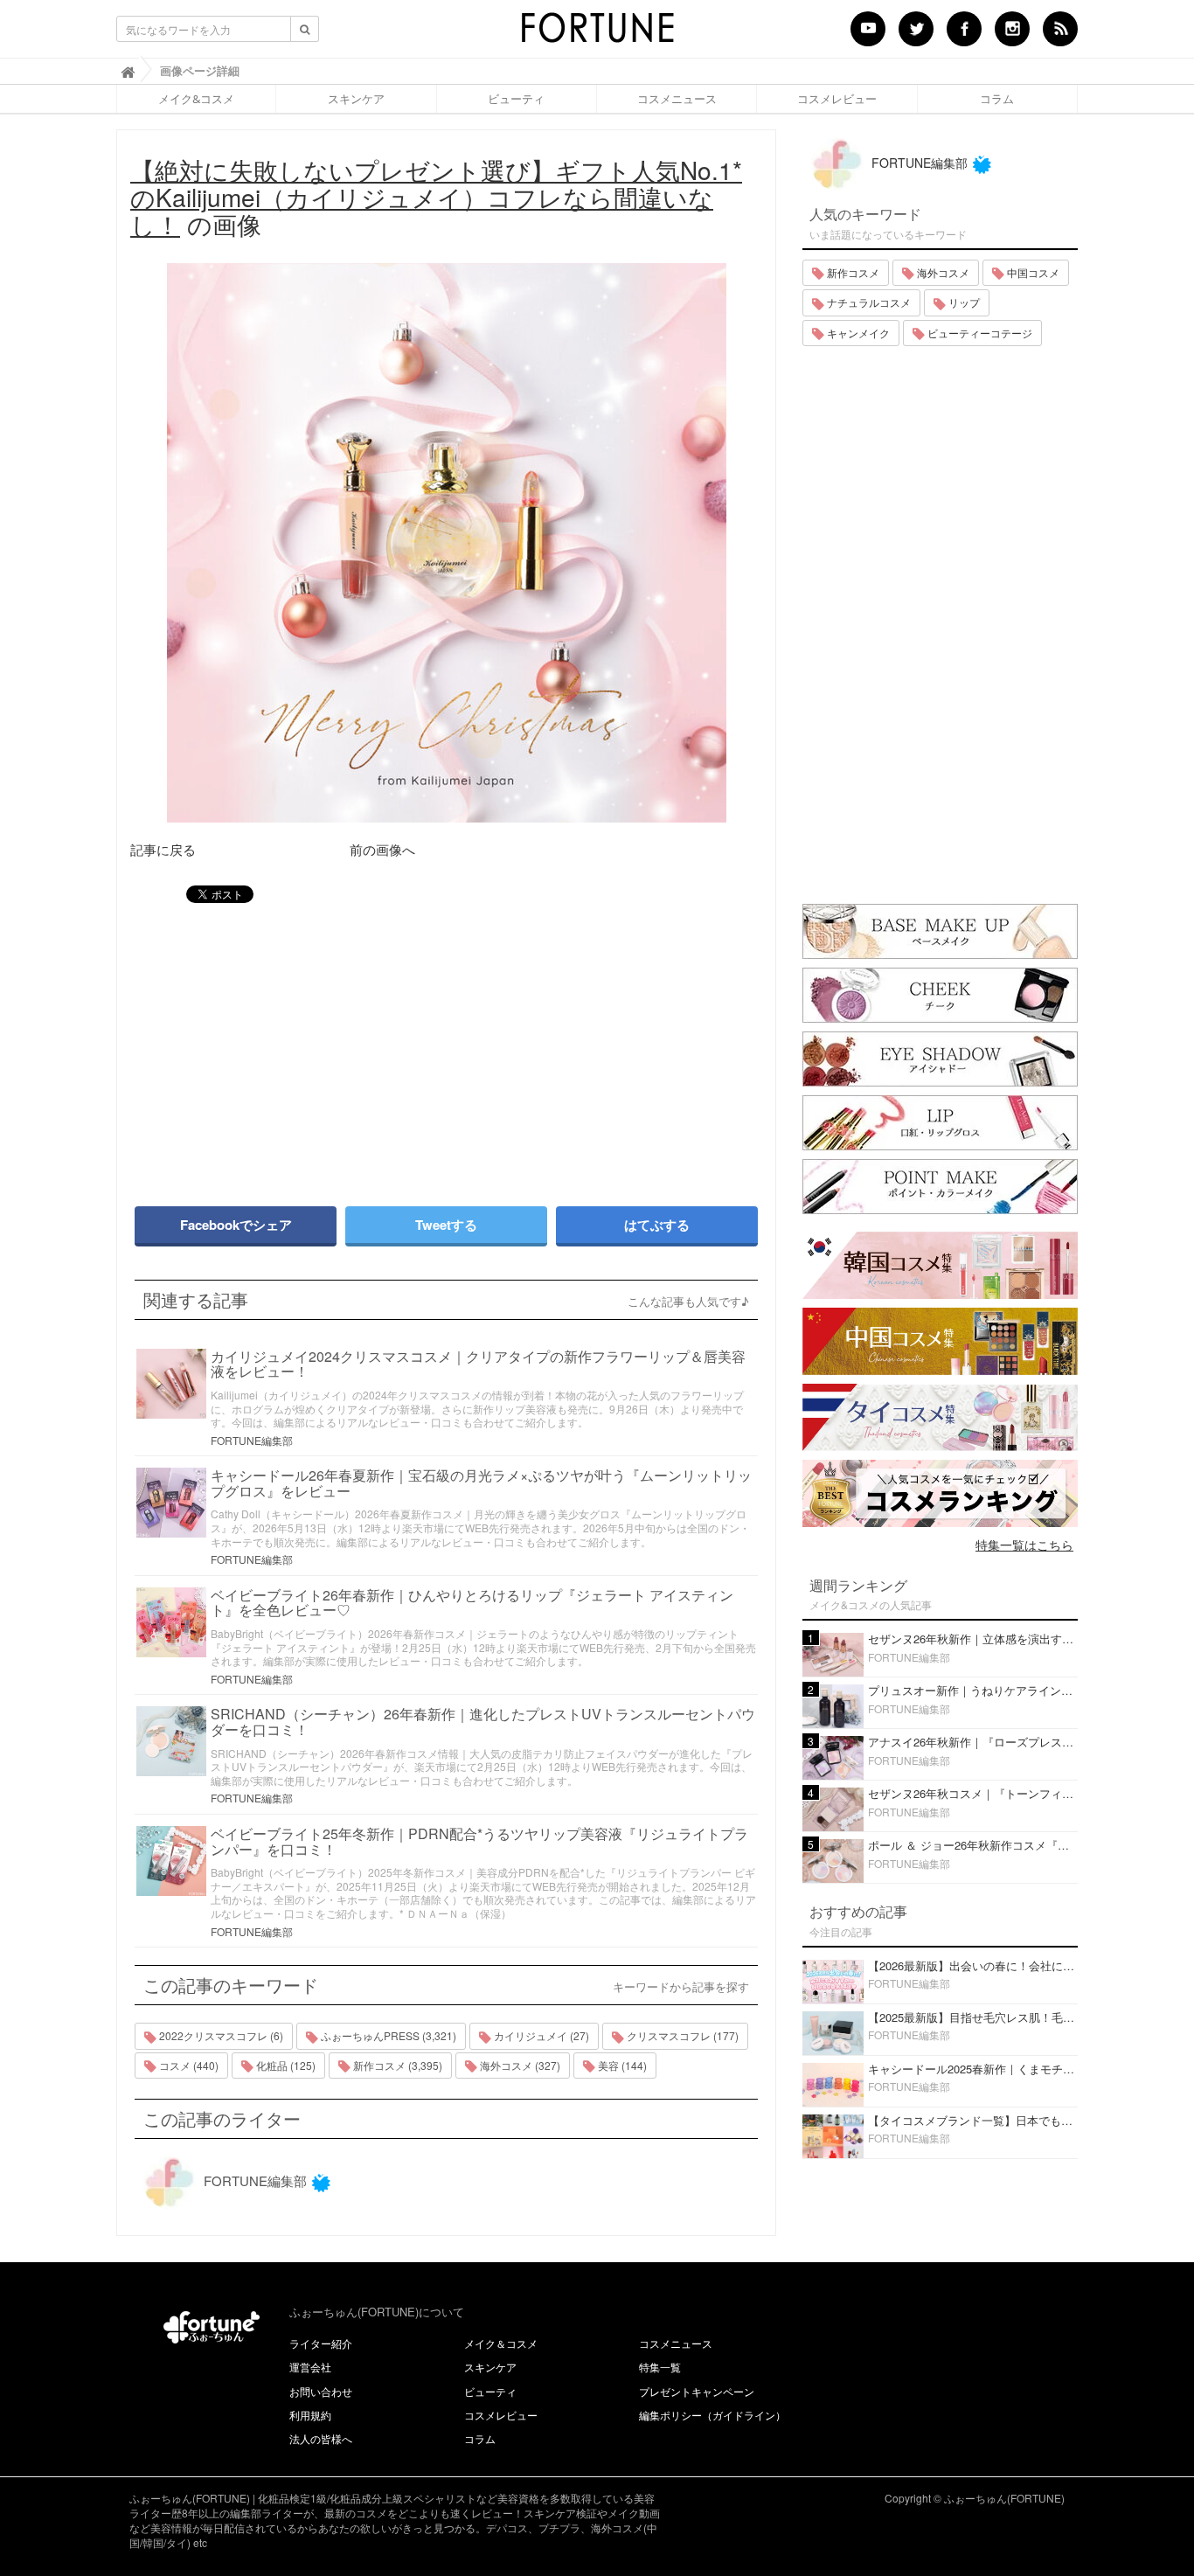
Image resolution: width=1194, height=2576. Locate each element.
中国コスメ (1032, 272)
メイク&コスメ (196, 99)
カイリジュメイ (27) (540, 2035)
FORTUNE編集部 (252, 1440)
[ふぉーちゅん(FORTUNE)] (597, 33)
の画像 (436, 197)
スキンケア (356, 99)
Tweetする (446, 1225)
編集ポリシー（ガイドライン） (712, 2415)
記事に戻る (163, 849)
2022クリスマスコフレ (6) (220, 2035)
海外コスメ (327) (519, 2065)
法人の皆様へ (321, 2438)
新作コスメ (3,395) (396, 2065)
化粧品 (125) (285, 2065)
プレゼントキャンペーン (697, 2391)
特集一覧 (660, 2367)
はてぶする (657, 1225)
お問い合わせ (321, 2391)
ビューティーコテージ (979, 333)
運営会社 (310, 2367)
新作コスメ (852, 272)
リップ (963, 302)
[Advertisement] (282, 1046)
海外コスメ (942, 272)
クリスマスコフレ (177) (681, 2035)
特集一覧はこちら (1024, 1545)
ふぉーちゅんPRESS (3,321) (387, 2035)
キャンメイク (857, 333)
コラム (997, 99)
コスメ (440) (187, 2065)
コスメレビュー (837, 99)
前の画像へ (382, 849)
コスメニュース (677, 99)
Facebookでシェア (236, 1225)
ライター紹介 (321, 2343)
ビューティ (516, 99)
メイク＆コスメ (501, 2343)
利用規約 (310, 2415)
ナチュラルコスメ (868, 302)
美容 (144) (621, 2065)
